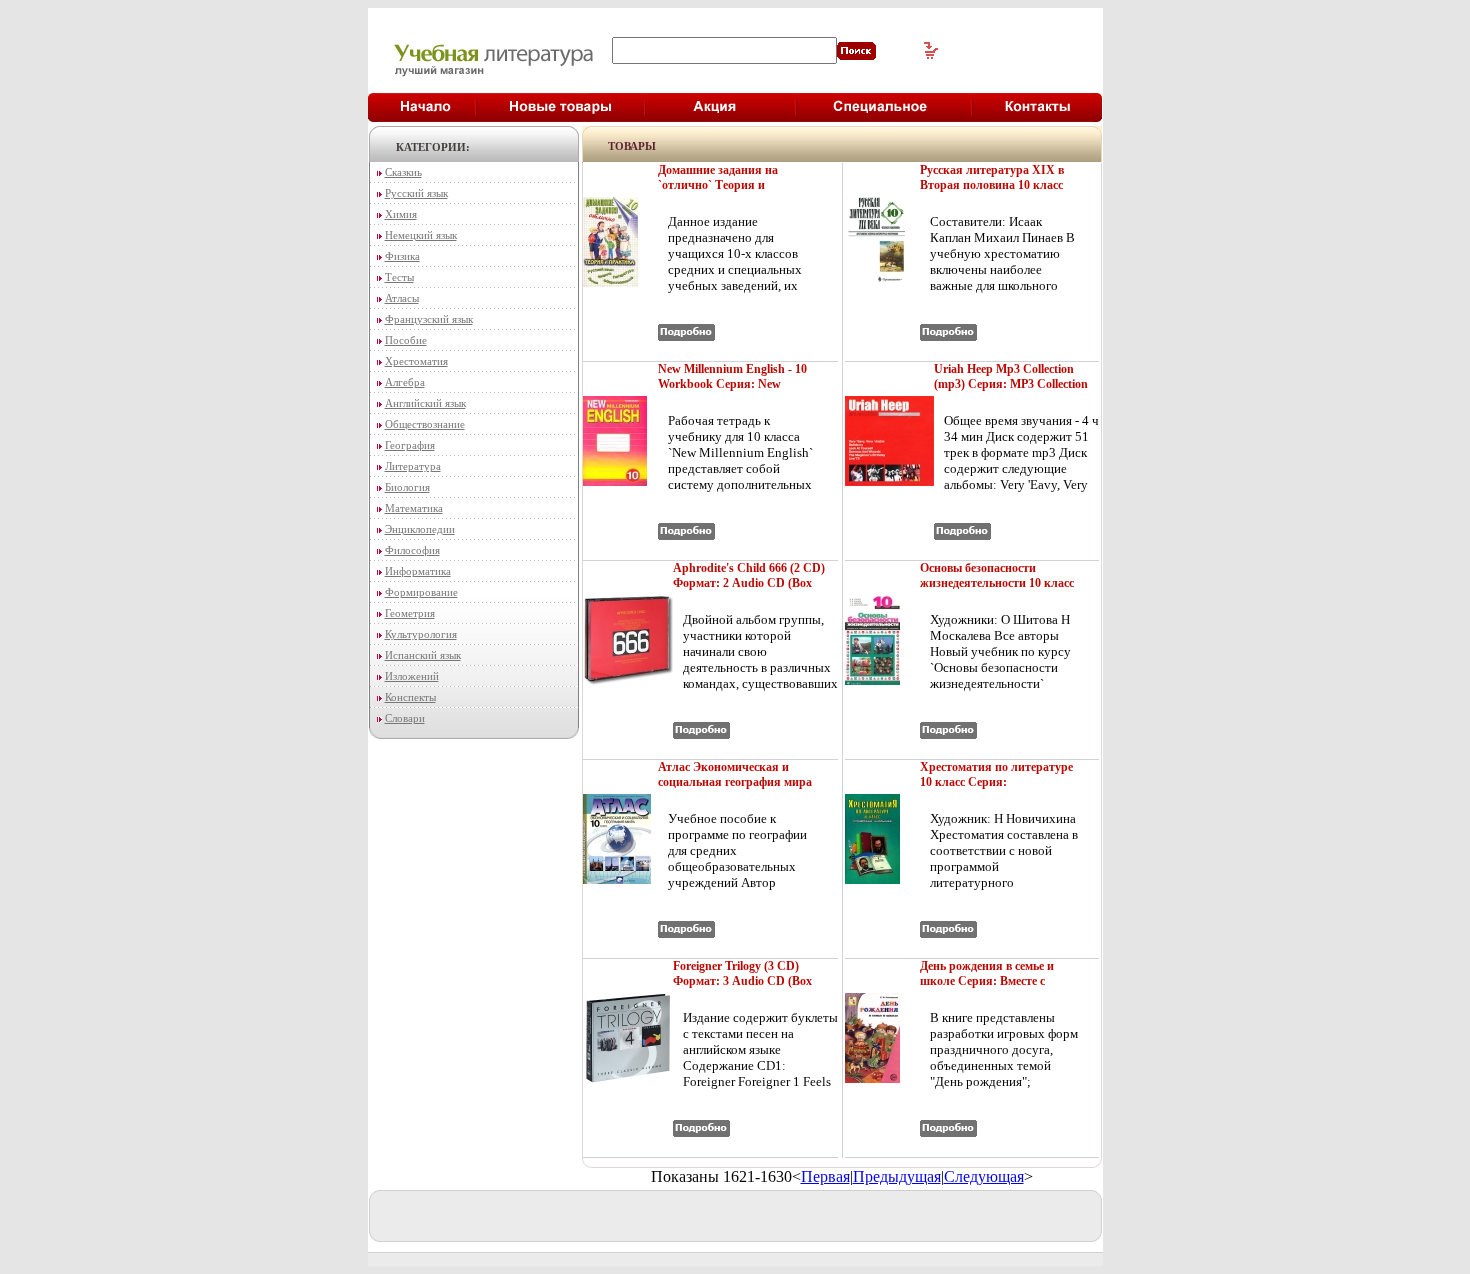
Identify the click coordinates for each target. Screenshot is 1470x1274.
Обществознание (425, 424)
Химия (401, 214)
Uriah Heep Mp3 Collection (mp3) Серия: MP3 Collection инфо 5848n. (1011, 384)
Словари (405, 718)
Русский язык (416, 193)
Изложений (412, 676)
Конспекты (410, 697)
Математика (414, 508)
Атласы (402, 298)
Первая (825, 1176)
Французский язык (429, 319)
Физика (402, 256)
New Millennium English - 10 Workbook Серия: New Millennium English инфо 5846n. (732, 391)
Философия (412, 550)
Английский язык (425, 403)
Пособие (406, 340)
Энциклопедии (420, 529)
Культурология (421, 634)
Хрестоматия (416, 361)
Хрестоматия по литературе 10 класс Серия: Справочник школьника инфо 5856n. (996, 789)
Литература (413, 466)
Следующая (984, 1176)
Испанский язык (423, 655)
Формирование (421, 592)
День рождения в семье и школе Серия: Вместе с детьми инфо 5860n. (987, 981)
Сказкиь (403, 172)
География (410, 445)
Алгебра (405, 382)
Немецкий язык (421, 235)
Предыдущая (897, 1176)
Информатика (418, 571)
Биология (407, 487)
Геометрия (410, 613)
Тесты (399, 277)
